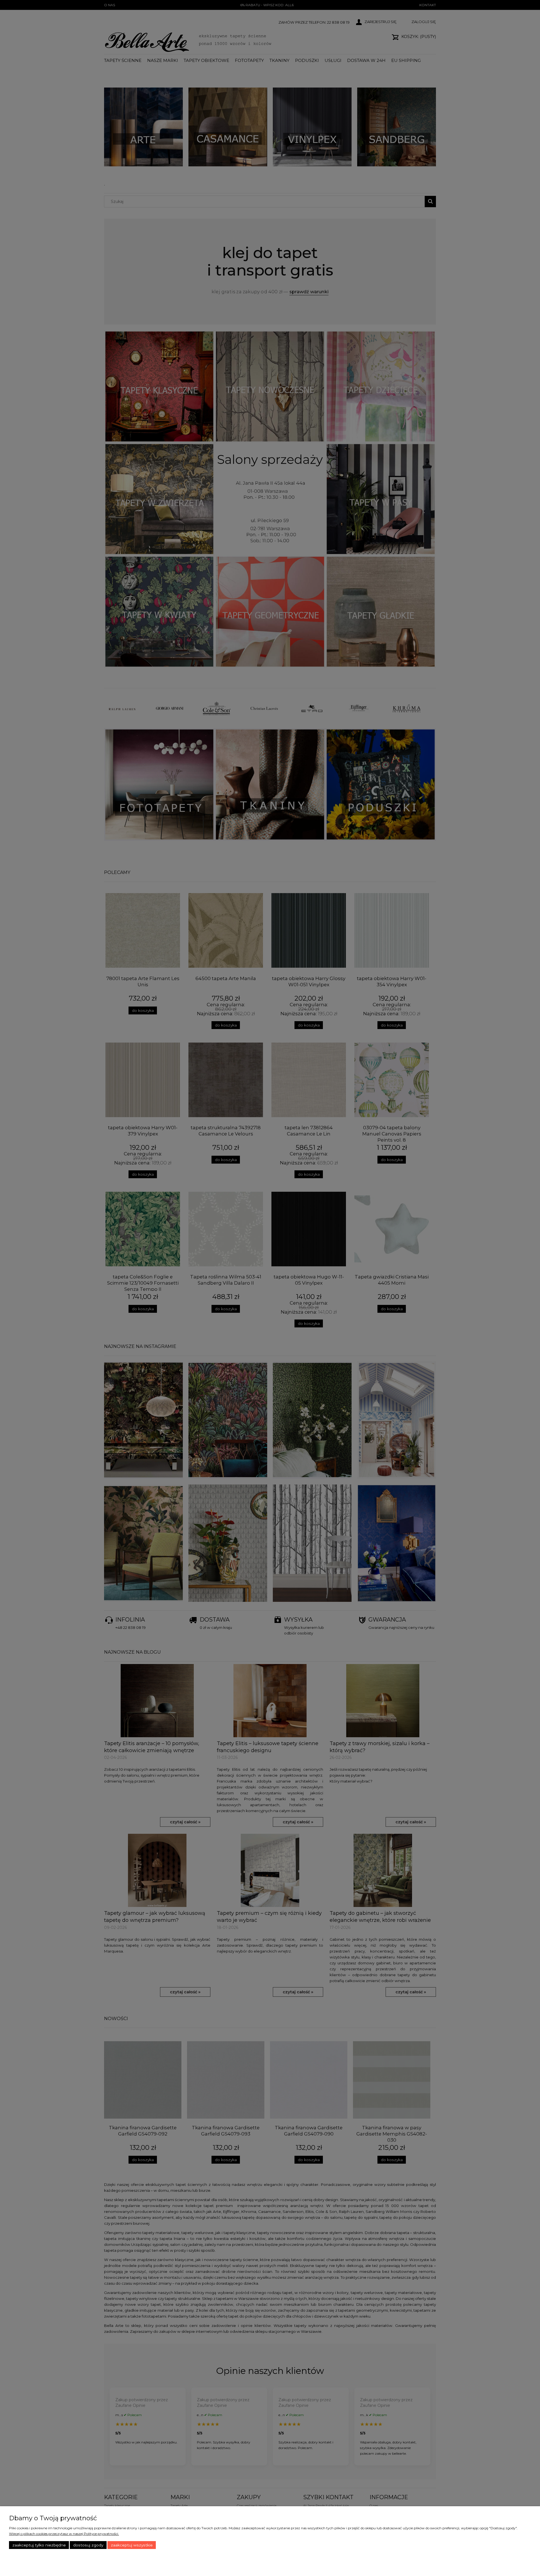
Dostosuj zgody (88, 2545)
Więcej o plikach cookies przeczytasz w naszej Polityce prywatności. (64, 2534)
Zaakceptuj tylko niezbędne (39, 2545)
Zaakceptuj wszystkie (132, 2545)
